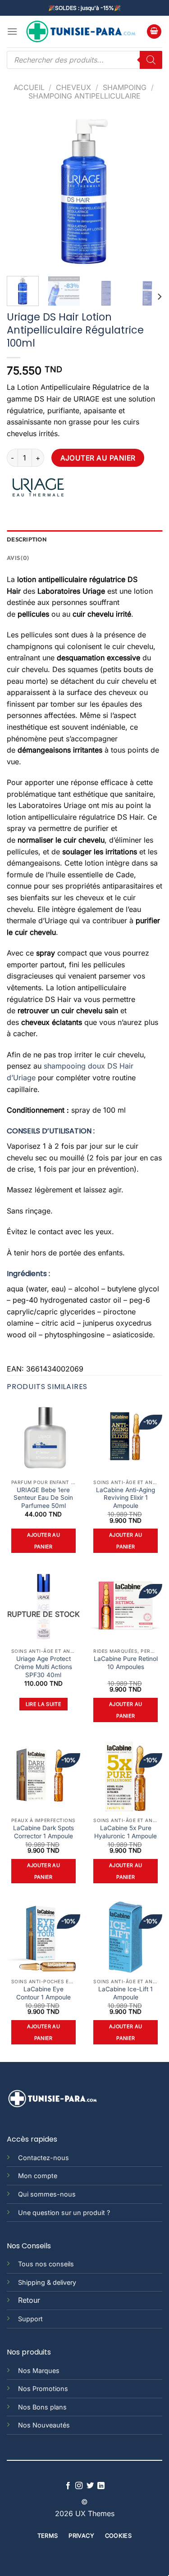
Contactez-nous (43, 2158)
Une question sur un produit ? (64, 2213)
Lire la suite (43, 1704)
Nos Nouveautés (44, 2425)
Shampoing (125, 87)
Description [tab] (27, 539)
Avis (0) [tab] (18, 558)
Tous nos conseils (46, 2264)
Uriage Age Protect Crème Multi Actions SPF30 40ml (43, 1667)
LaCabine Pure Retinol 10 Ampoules (126, 1663)
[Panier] (154, 32)
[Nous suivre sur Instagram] (79, 2486)
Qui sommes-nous (47, 2194)
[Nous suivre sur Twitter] (90, 2486)
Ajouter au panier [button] (43, 1541)
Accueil (29, 87)
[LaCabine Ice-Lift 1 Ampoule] (126, 1938)
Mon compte (38, 2176)
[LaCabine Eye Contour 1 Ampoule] (43, 1938)
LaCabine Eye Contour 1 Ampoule (43, 1993)
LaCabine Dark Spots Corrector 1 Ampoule (43, 1832)
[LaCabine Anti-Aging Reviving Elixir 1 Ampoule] (126, 1438)
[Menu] (12, 31)
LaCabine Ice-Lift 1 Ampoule (126, 1993)
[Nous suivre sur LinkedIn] (101, 2486)
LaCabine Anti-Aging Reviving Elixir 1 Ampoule (126, 1498)
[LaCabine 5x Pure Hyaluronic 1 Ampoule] (126, 1776)
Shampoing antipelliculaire (84, 96)
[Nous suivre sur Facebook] (68, 2486)
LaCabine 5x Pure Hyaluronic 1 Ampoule (126, 1832)
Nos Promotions (43, 2389)
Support (30, 2319)
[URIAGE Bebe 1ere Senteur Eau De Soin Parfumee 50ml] (43, 1438)
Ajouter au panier (98, 458)
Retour (29, 2300)
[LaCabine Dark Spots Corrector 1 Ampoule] (43, 1776)
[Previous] (21, 192)
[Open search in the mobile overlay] (84, 60)
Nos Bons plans (42, 2407)
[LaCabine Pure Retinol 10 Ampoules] (126, 1607)
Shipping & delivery (47, 2282)
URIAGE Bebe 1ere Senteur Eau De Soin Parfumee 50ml (43, 1498)
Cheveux (73, 87)
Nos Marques (39, 2371)
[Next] (148, 192)
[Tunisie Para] (82, 32)
